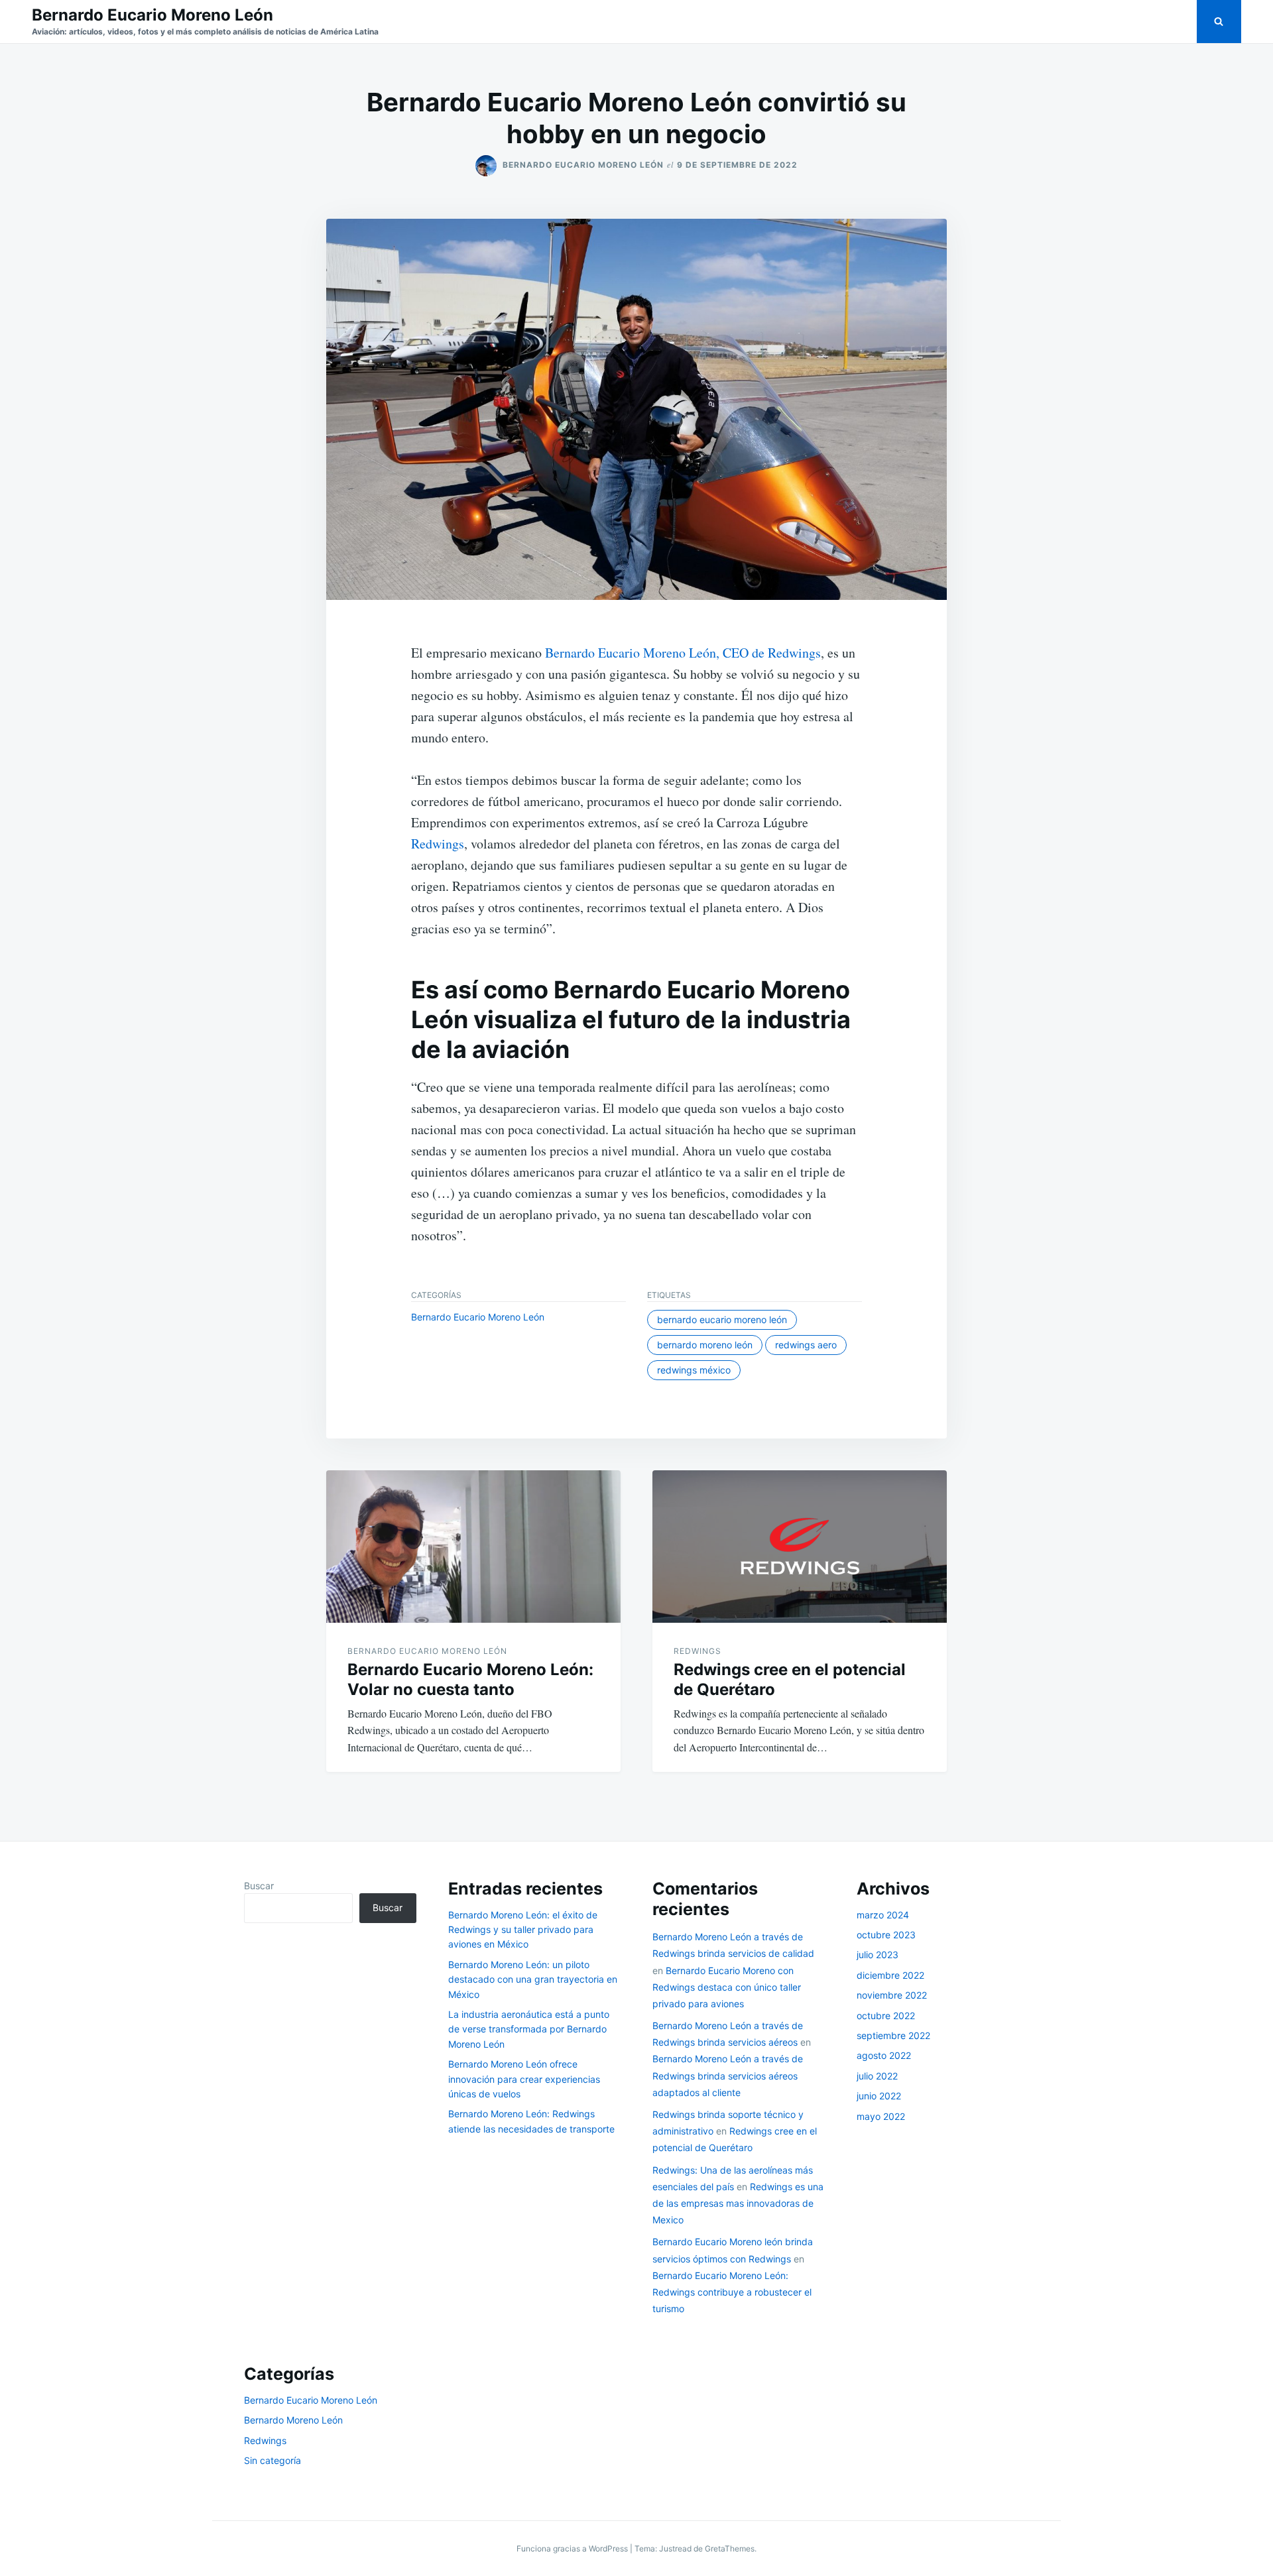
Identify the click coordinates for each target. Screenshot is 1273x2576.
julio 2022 (877, 2076)
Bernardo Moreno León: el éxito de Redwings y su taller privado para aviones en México (523, 1930)
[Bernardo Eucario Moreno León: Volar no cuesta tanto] (473, 1547)
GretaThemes (730, 2548)
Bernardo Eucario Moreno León (152, 15)
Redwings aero (806, 1345)
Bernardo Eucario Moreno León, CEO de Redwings (683, 653)
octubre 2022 (886, 2016)
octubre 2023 (886, 1935)
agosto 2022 (884, 2055)
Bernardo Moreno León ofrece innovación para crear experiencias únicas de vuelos (524, 2079)
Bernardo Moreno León (705, 1345)
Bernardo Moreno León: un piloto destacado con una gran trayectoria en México (533, 1979)
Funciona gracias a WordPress (573, 2548)
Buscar (259, 1886)
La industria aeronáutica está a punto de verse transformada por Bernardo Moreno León (529, 2029)
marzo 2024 (883, 1915)
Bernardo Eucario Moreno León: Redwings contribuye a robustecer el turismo (732, 2292)
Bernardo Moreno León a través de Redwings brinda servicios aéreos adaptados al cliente (728, 2075)
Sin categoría (273, 2460)
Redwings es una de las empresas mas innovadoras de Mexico (738, 2203)
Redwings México (694, 1370)
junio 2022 (879, 2096)
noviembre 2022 (892, 1995)
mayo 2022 (881, 2116)
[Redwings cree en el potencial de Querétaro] (800, 1547)
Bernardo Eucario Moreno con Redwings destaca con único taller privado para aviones (727, 1987)
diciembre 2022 (890, 1975)
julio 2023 (878, 1955)
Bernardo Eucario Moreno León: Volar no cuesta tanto (470, 1679)
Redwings (438, 844)
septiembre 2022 (893, 2035)
